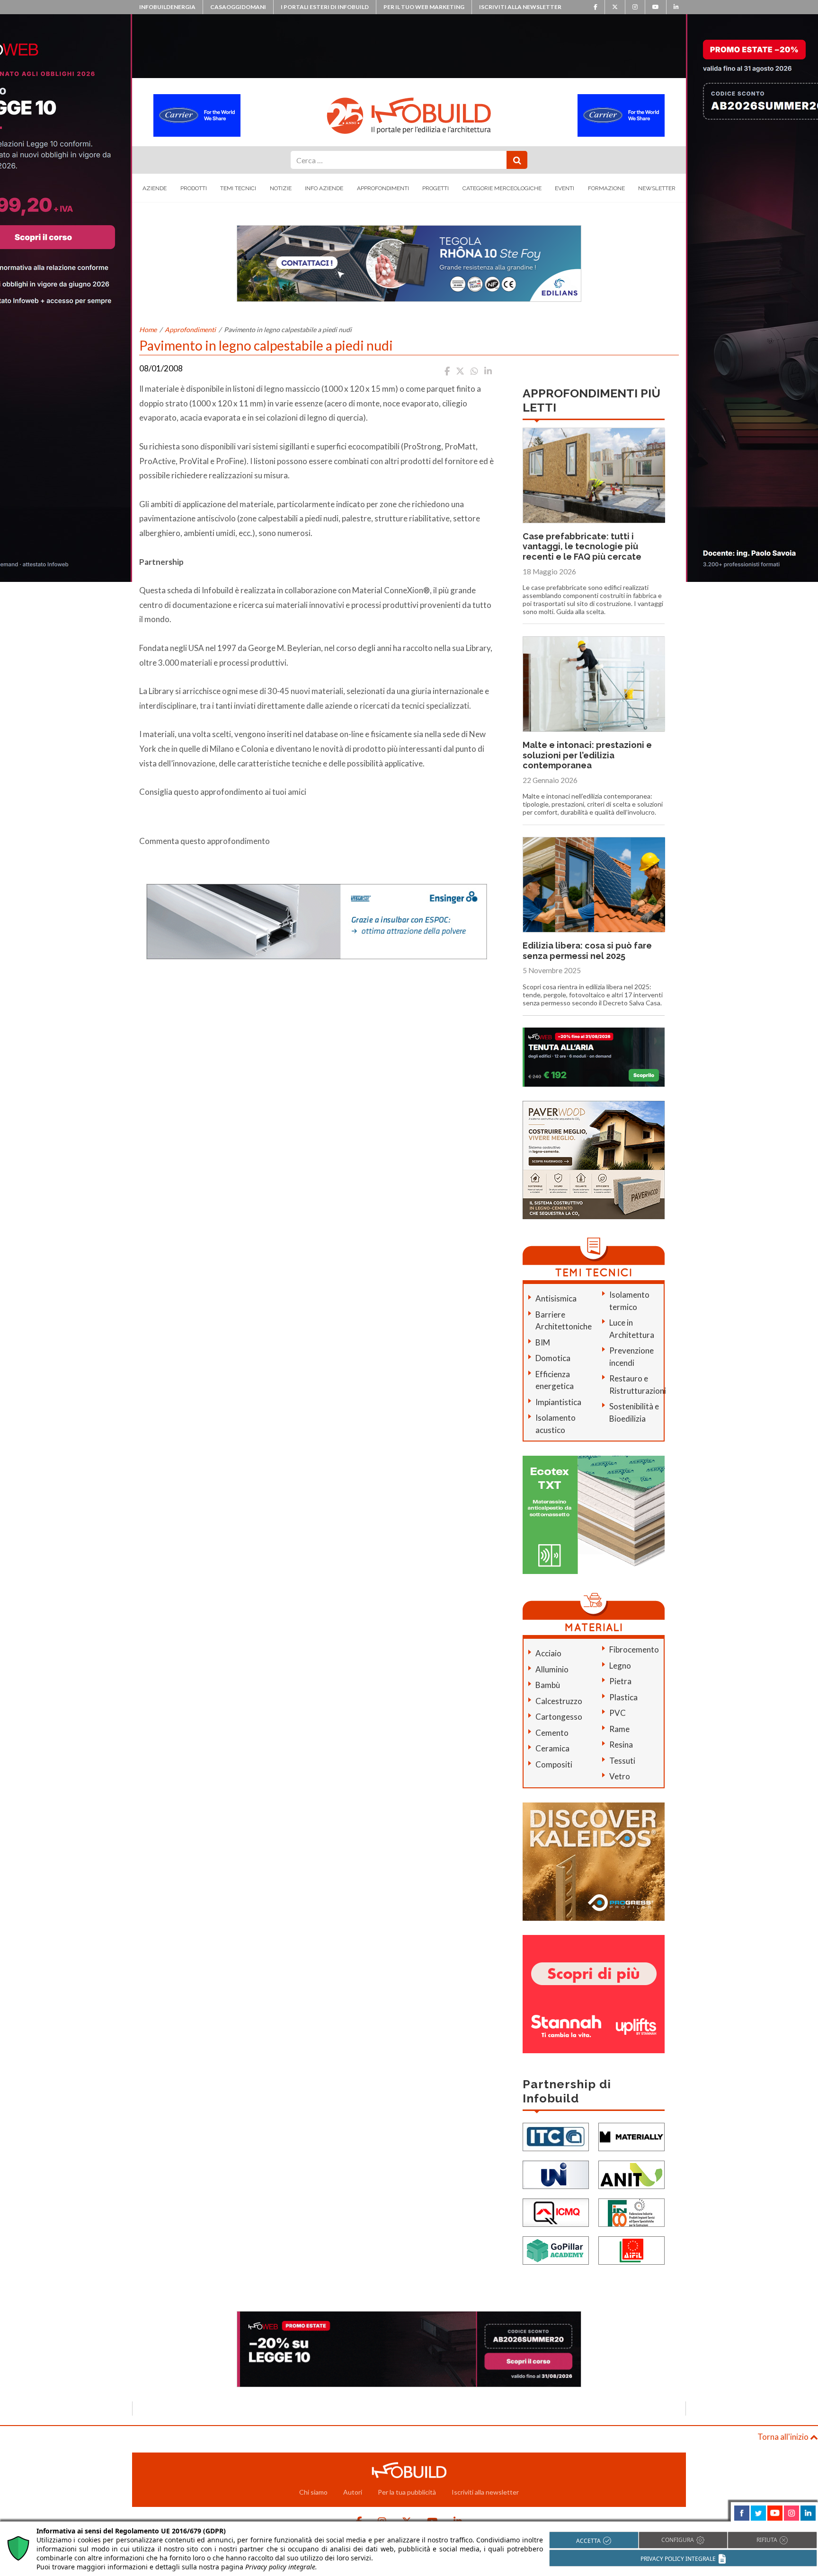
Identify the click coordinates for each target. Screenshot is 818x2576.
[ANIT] (631, 2174)
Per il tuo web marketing (424, 7)
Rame (619, 1729)
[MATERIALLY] (631, 2136)
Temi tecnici (238, 188)
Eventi (565, 188)
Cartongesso (559, 1717)
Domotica (553, 1358)
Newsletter (657, 188)
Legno (620, 1666)
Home (148, 330)
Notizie (281, 188)
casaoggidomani (238, 7)
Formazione (606, 188)
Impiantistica (558, 1402)
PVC (618, 1713)
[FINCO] (631, 2211)
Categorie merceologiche (502, 188)
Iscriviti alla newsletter (520, 7)
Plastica (623, 1697)
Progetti (436, 188)
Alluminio (552, 1669)
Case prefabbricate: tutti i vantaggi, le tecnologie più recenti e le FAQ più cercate (582, 546)
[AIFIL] (631, 2249)
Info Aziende (324, 188)
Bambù (548, 1685)
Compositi (554, 1764)
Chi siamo (313, 2492)
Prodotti (194, 188)
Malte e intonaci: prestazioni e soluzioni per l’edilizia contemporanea (587, 755)
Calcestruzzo (559, 1701)
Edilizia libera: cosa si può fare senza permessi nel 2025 (587, 951)
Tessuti (622, 1761)
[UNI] (556, 2174)
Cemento (552, 1733)
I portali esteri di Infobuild (325, 7)
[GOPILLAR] (556, 2249)
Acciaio (548, 1653)
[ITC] (556, 2136)
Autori (353, 2492)
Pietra (620, 1681)
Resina (621, 1745)
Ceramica (552, 1748)
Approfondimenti (383, 188)
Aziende (155, 188)
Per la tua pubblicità (407, 2492)
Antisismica (556, 1298)
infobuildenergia (167, 7)
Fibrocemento (634, 1649)
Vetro (620, 1776)
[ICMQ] (556, 2211)
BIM (543, 1342)
